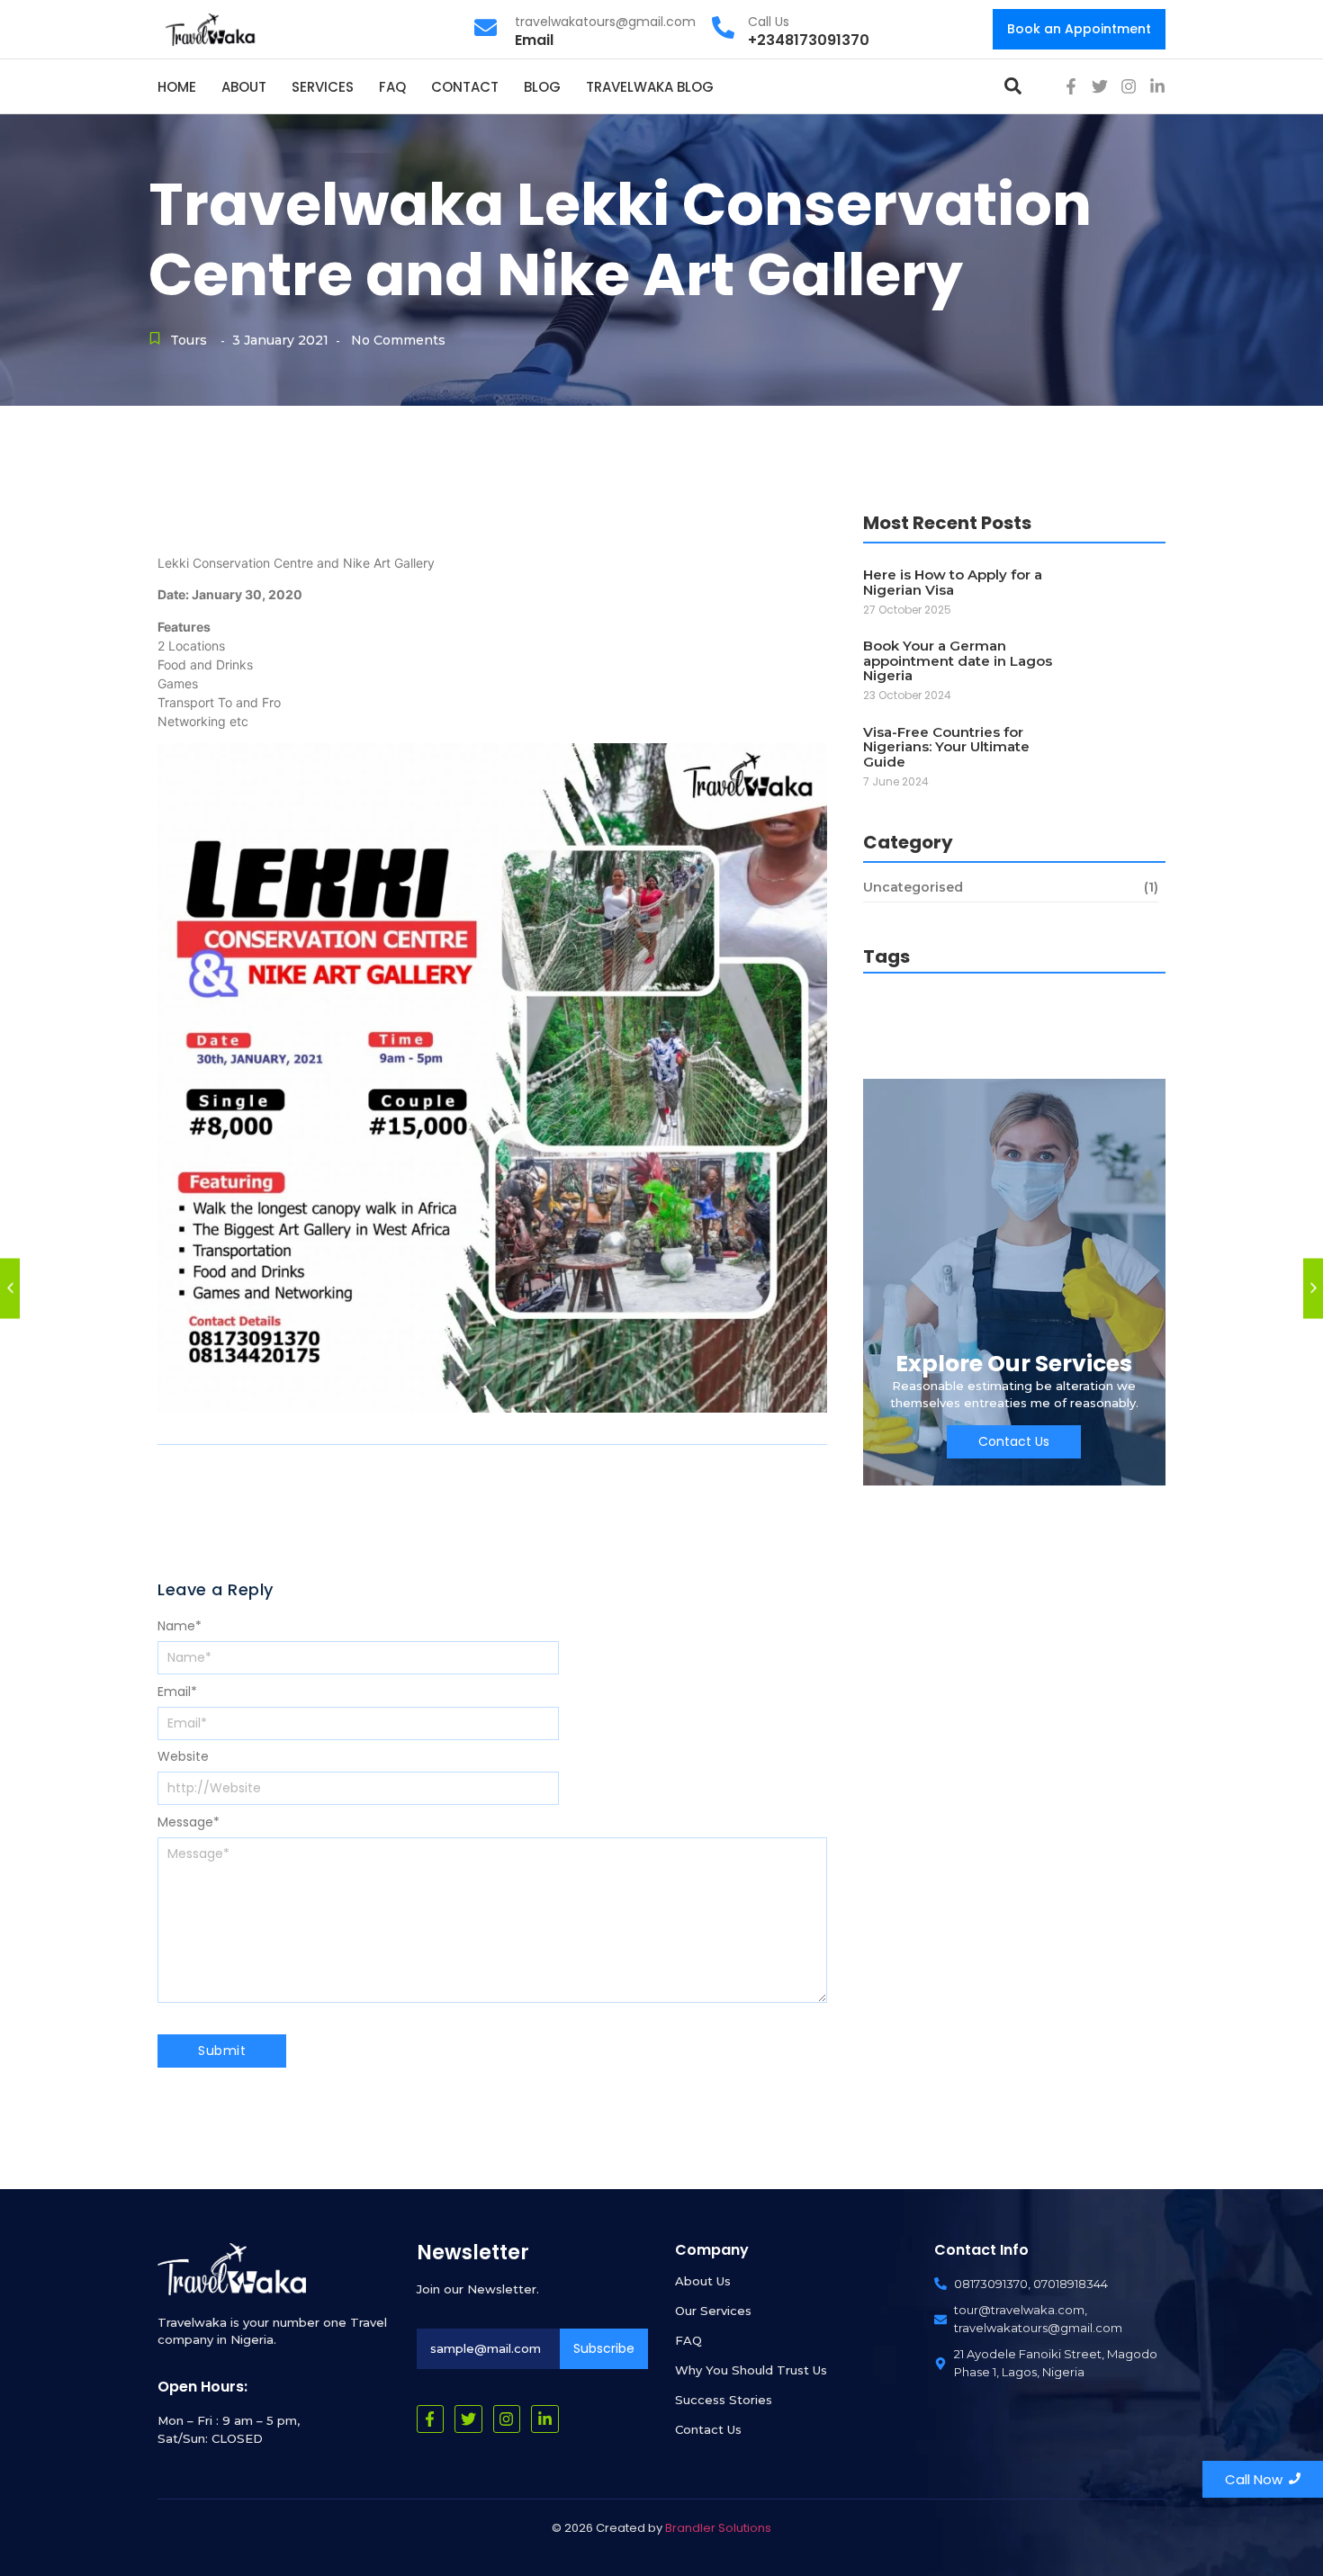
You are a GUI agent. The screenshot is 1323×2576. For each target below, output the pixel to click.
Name (180, 1626)
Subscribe (604, 2348)
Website (183, 1756)
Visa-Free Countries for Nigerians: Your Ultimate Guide (946, 748)
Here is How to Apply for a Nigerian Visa (953, 583)
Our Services (713, 2311)
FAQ (688, 2340)
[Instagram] (1129, 86)
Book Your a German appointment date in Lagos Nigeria (958, 661)
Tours (189, 340)
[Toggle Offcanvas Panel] (1013, 86)
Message (189, 1822)
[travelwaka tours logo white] (232, 2269)
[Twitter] (1100, 86)
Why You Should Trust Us (751, 2370)
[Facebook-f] (1071, 86)
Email (177, 1692)
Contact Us (708, 2429)
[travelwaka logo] (211, 28)
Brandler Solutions (718, 2528)
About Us (703, 2281)
